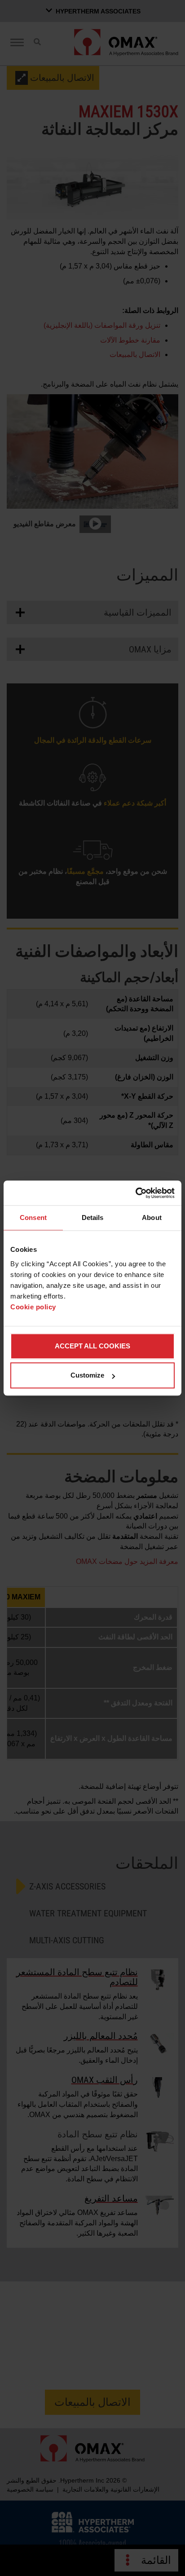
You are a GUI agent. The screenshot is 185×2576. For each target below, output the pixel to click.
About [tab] (152, 1218)
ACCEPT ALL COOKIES (92, 1346)
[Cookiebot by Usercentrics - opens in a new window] (135, 1193)
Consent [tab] (33, 1218)
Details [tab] (93, 1218)
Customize (87, 1375)
